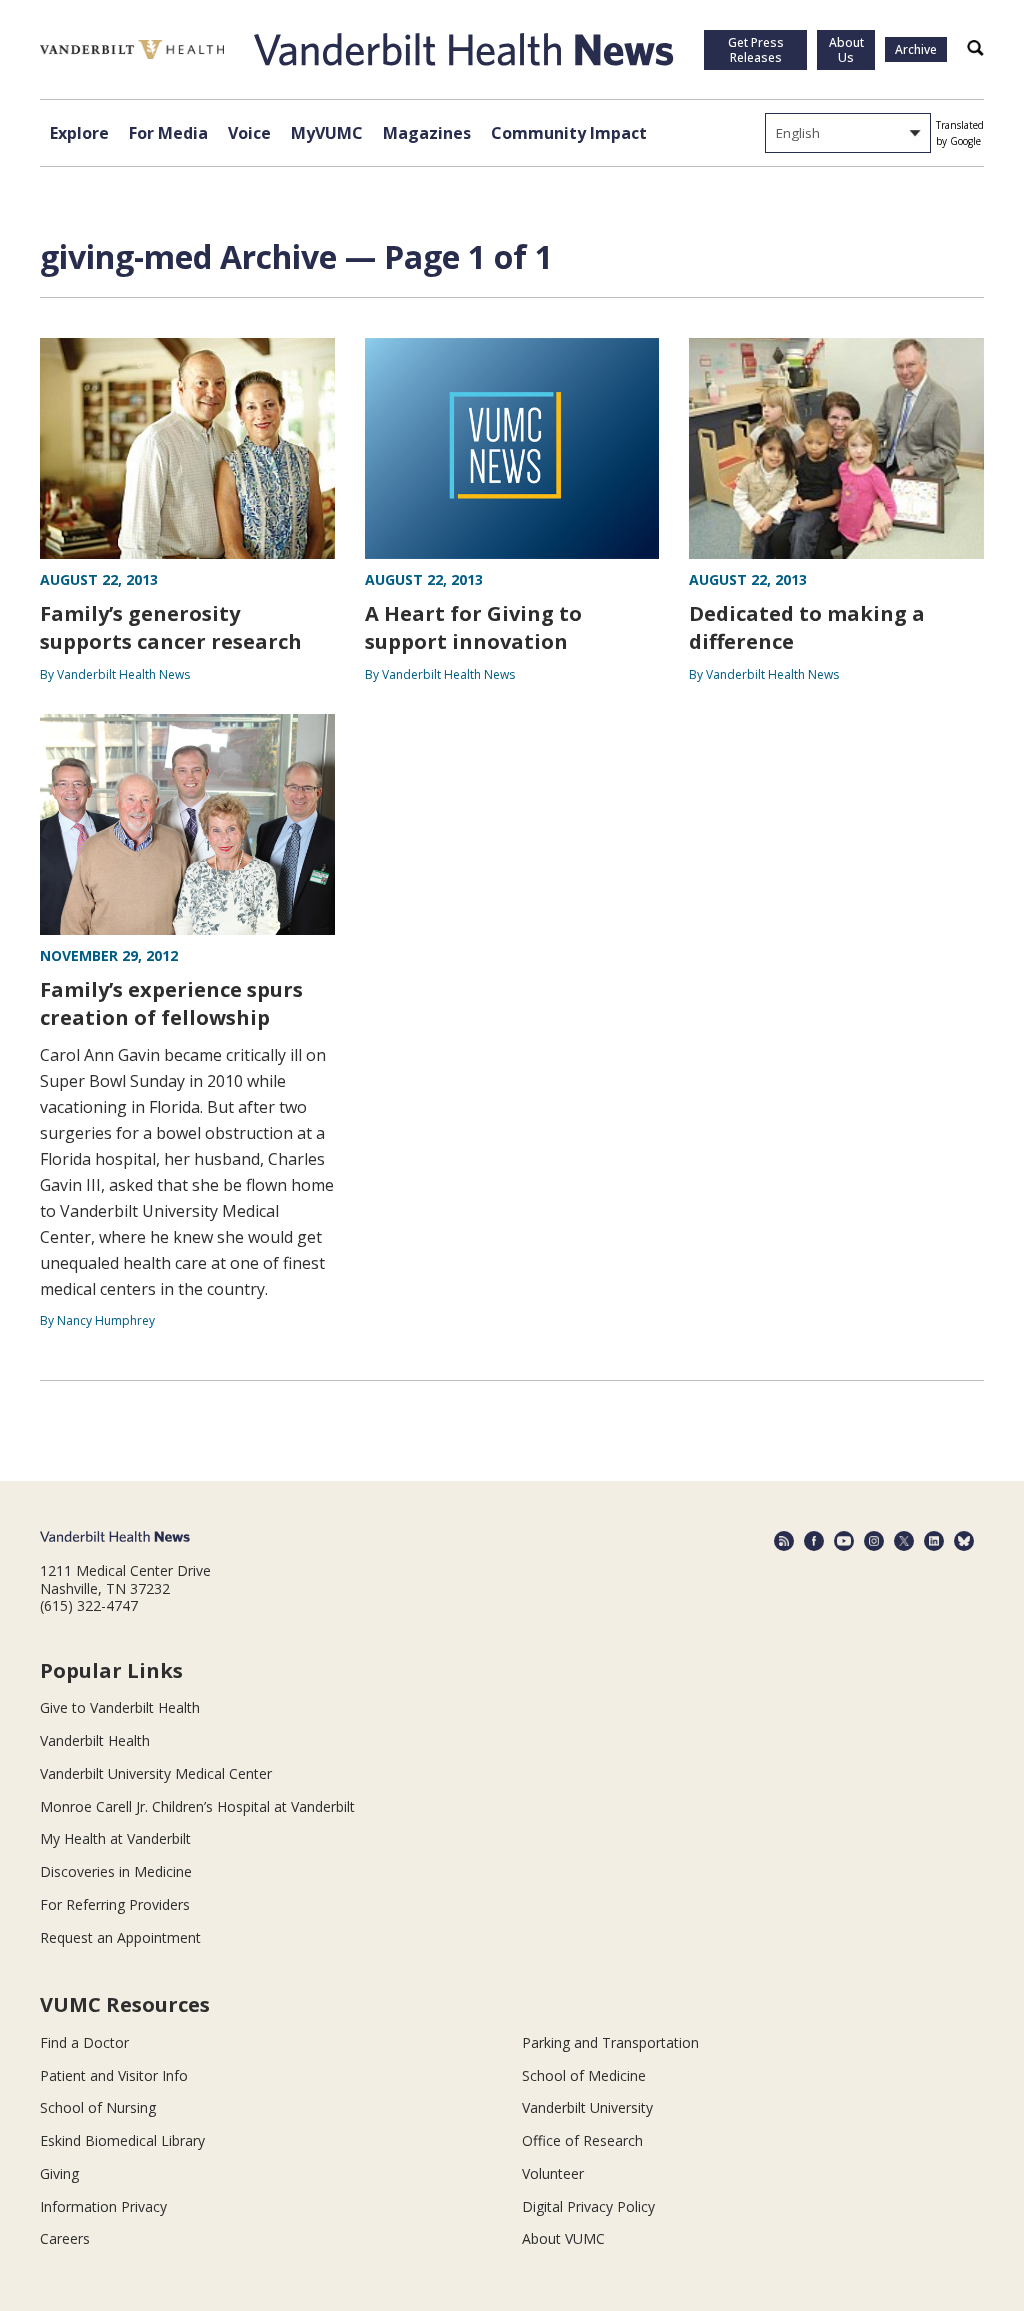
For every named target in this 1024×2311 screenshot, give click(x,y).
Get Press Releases (756, 50)
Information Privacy (103, 2206)
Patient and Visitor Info (114, 2075)
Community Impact (569, 133)
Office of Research (582, 2140)
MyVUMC (327, 133)
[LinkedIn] (934, 1541)
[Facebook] (814, 1541)
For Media (168, 133)
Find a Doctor (84, 2042)
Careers (65, 2238)
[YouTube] (844, 1541)
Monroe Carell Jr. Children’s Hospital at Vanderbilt (197, 1806)
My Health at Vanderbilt (115, 1838)
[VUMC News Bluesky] (964, 1541)
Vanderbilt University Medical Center (156, 1773)
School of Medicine (584, 2075)
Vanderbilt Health (95, 1740)
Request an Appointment (120, 1937)
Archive (916, 49)
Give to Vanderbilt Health (120, 1707)
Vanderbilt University (587, 2107)
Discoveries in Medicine (116, 1871)
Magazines (427, 133)
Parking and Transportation (610, 2042)
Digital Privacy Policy (588, 2206)
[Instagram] (874, 1541)
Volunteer (553, 2173)
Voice (249, 133)
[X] (904, 1541)
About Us (846, 50)
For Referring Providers (115, 1904)
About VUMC (563, 2238)
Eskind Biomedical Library (122, 2140)
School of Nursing (98, 2107)
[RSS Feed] (784, 1541)
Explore (79, 133)
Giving (59, 2173)
